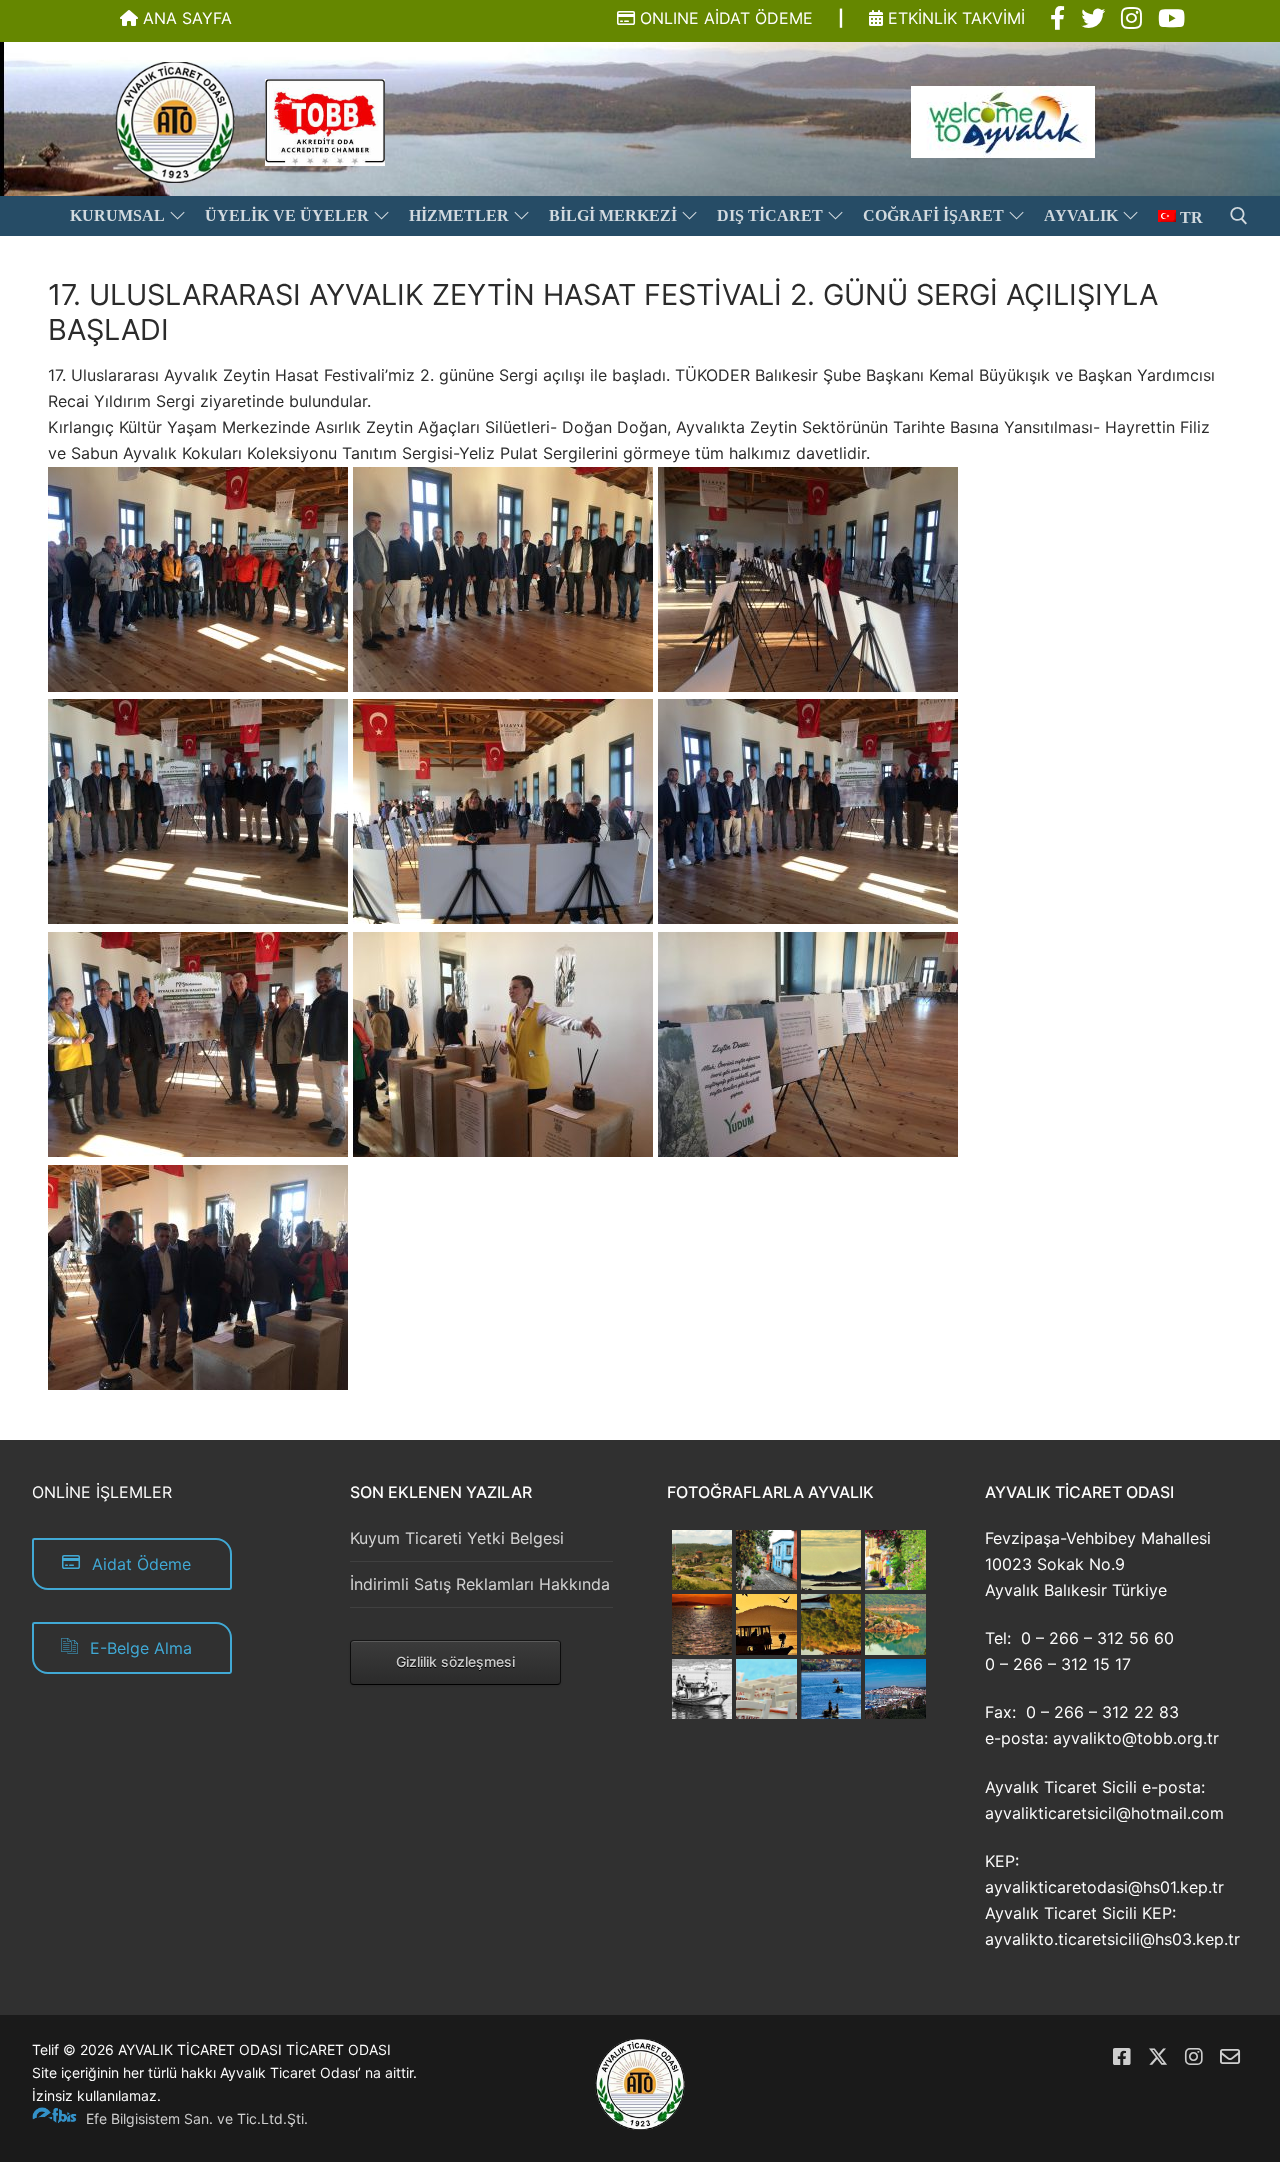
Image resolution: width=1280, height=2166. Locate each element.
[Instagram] (1194, 2057)
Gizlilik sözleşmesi (455, 1661)
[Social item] (1057, 19)
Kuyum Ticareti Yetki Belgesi (457, 1538)
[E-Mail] (1230, 2057)
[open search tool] (1239, 216)
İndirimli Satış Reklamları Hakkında (480, 1584)
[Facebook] (1122, 2057)
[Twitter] (1158, 2057)
